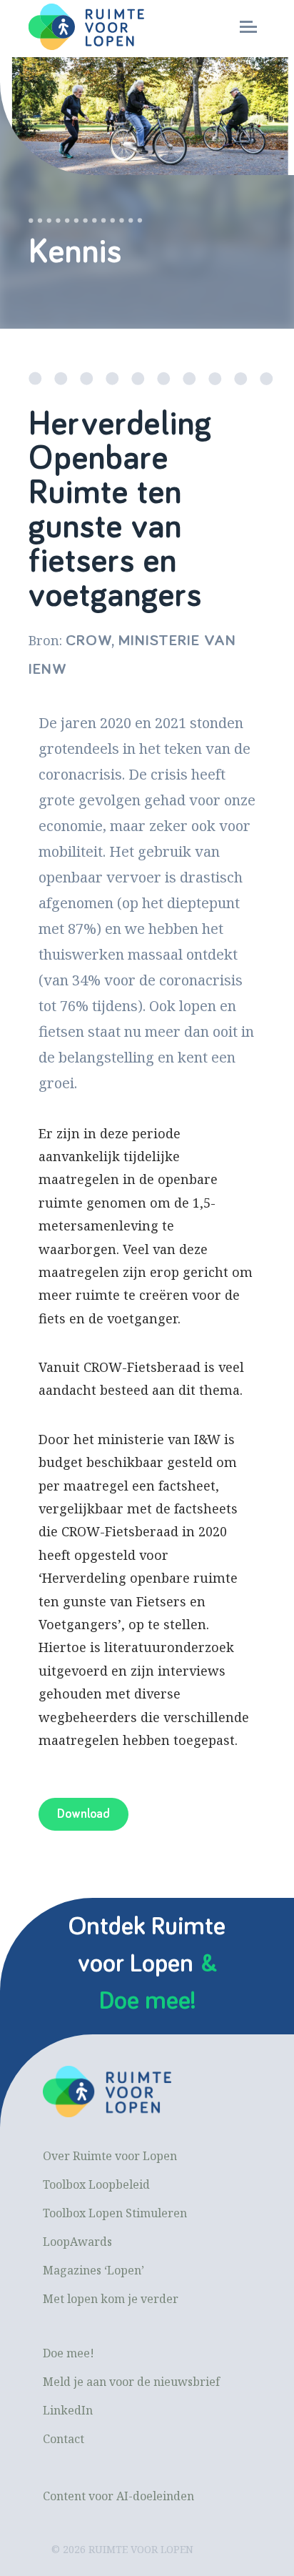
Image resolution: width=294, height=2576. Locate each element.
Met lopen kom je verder (111, 2299)
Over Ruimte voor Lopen (110, 2156)
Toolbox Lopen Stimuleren (115, 2213)
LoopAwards (77, 2242)
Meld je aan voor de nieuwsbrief (131, 2382)
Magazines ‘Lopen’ (93, 2270)
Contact (64, 2439)
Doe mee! (69, 2353)
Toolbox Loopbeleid (96, 2184)
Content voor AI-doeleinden (118, 2496)
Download (83, 1814)
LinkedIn (68, 2410)
